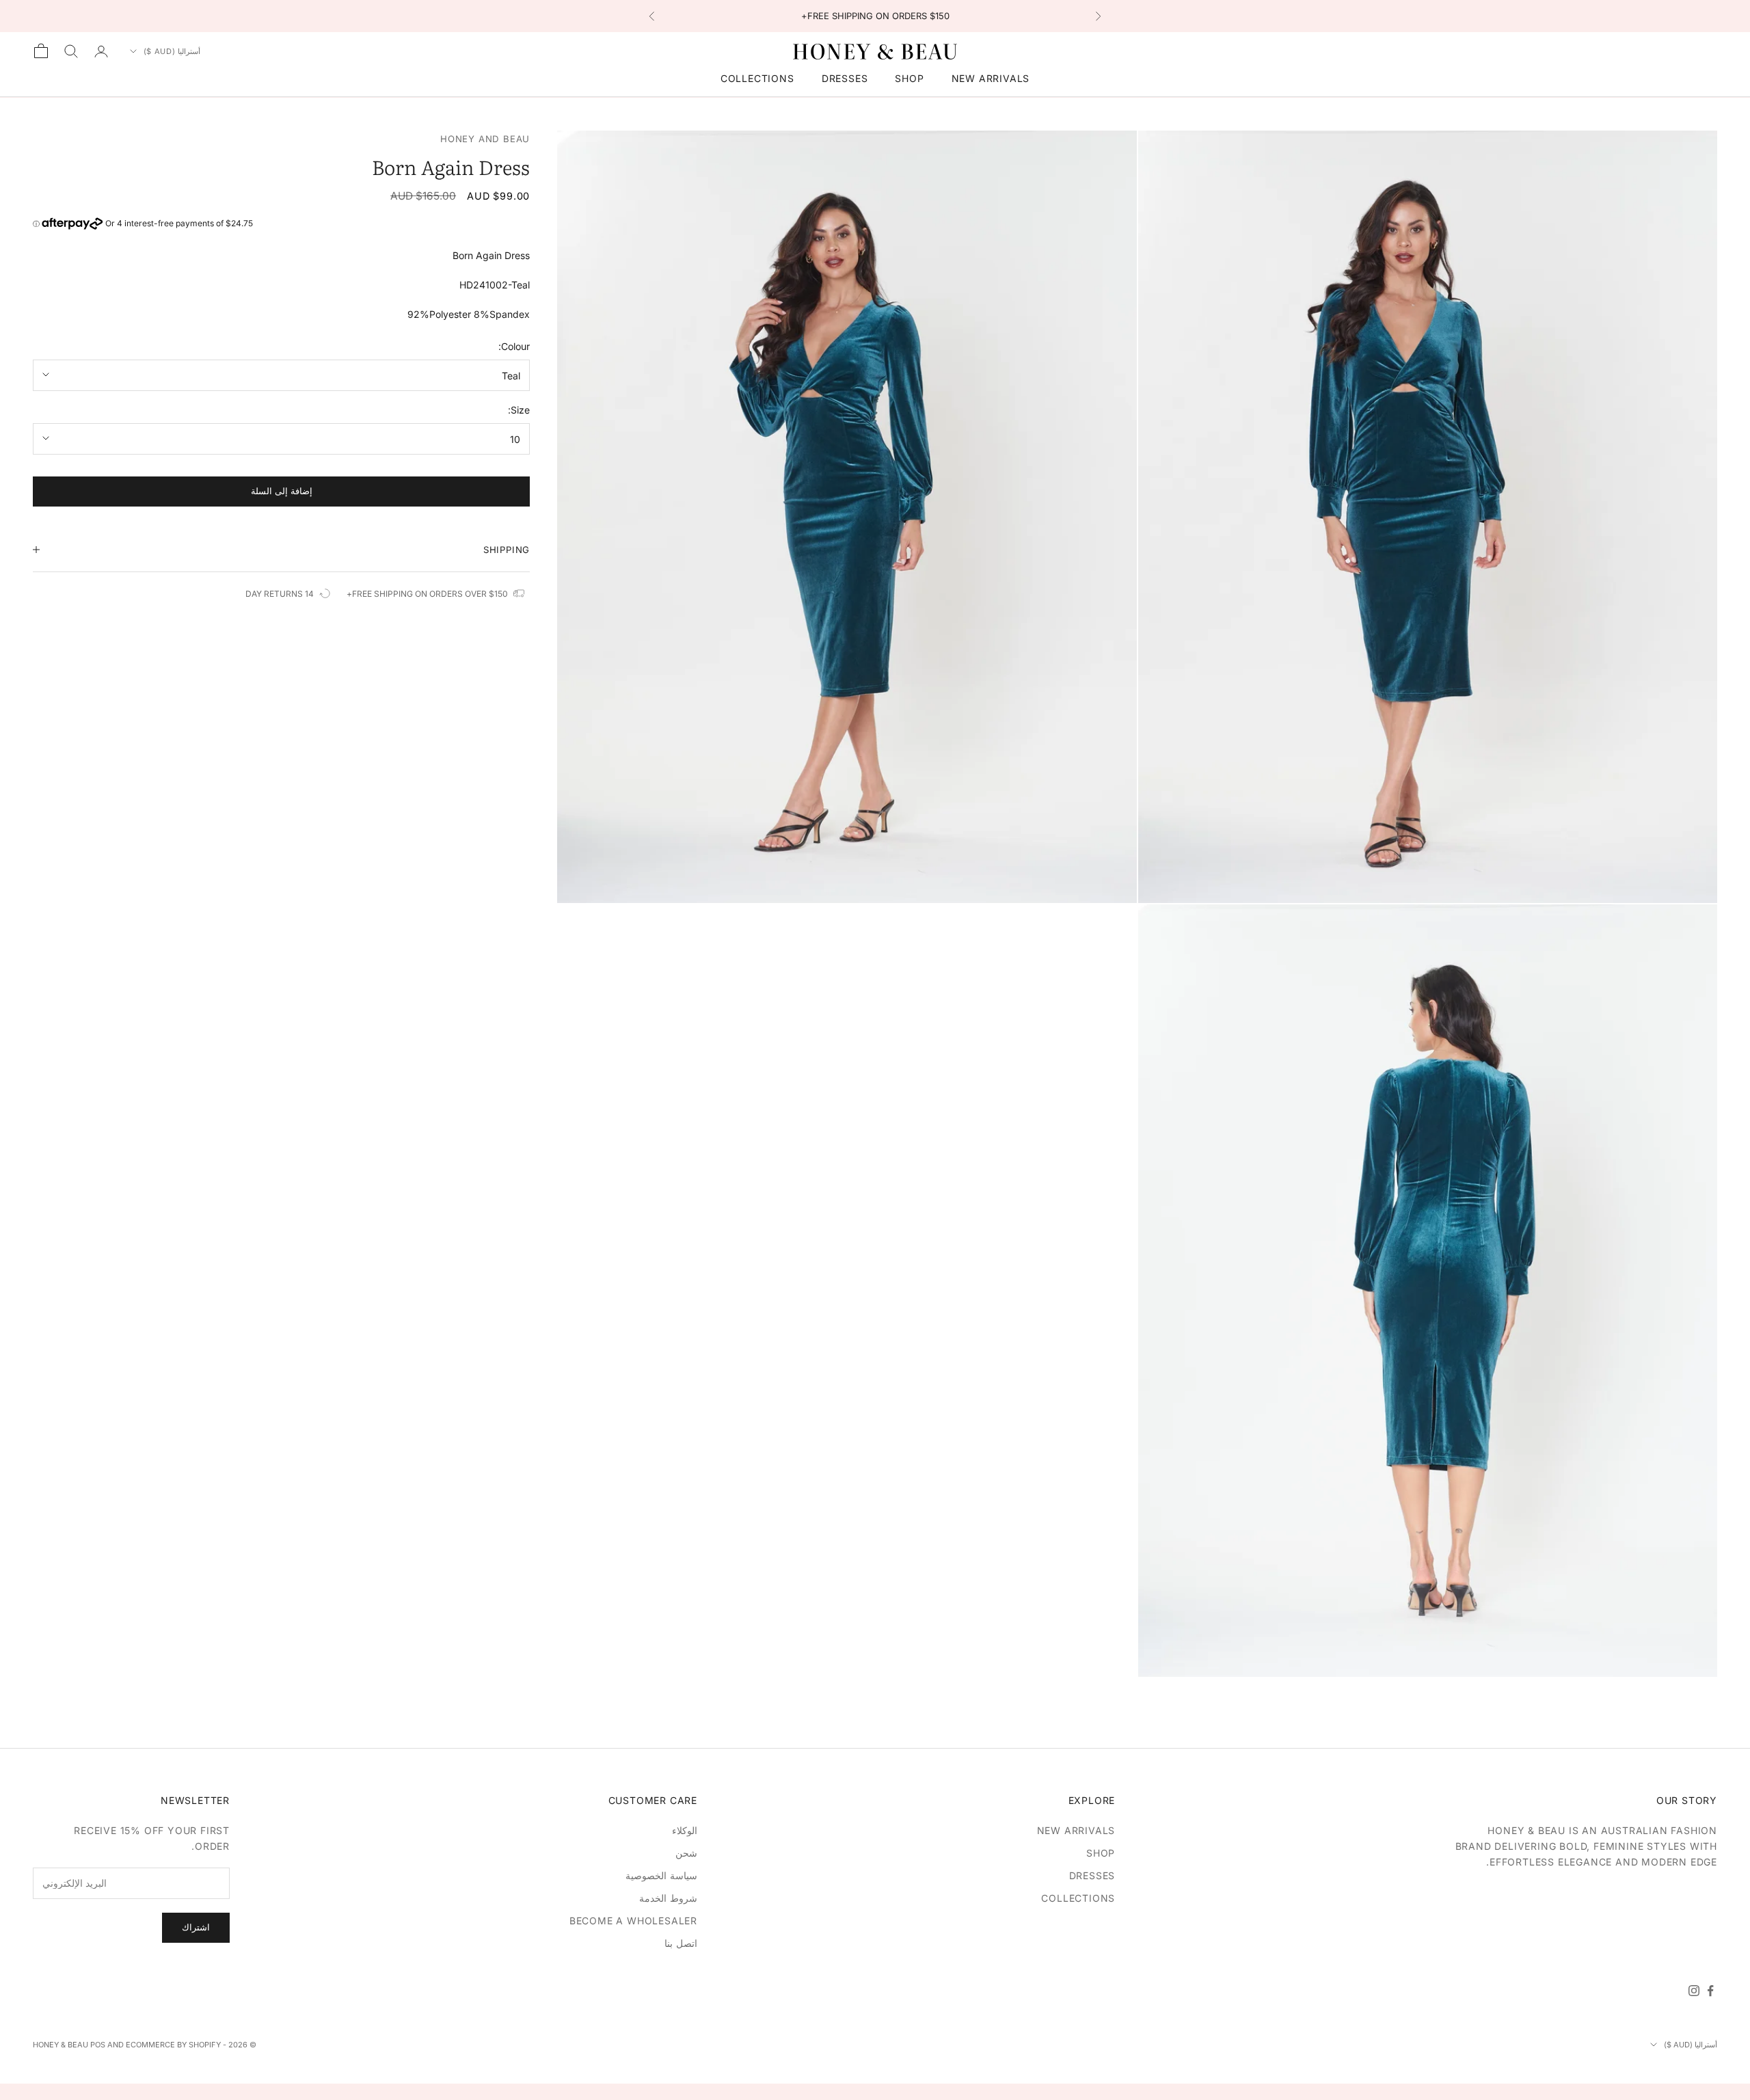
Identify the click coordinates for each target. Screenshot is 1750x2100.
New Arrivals (991, 78)
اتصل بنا (681, 1943)
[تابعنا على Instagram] (1694, 1991)
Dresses (845, 78)
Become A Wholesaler (633, 1921)
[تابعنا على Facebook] (1710, 1991)
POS (98, 2045)
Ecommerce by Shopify (173, 2045)
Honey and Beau (485, 139)
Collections (757, 78)
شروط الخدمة (668, 1898)
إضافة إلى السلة (282, 491)
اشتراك (196, 1927)
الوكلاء (685, 1830)
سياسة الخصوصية (661, 1875)
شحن (686, 1853)
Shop (909, 78)
